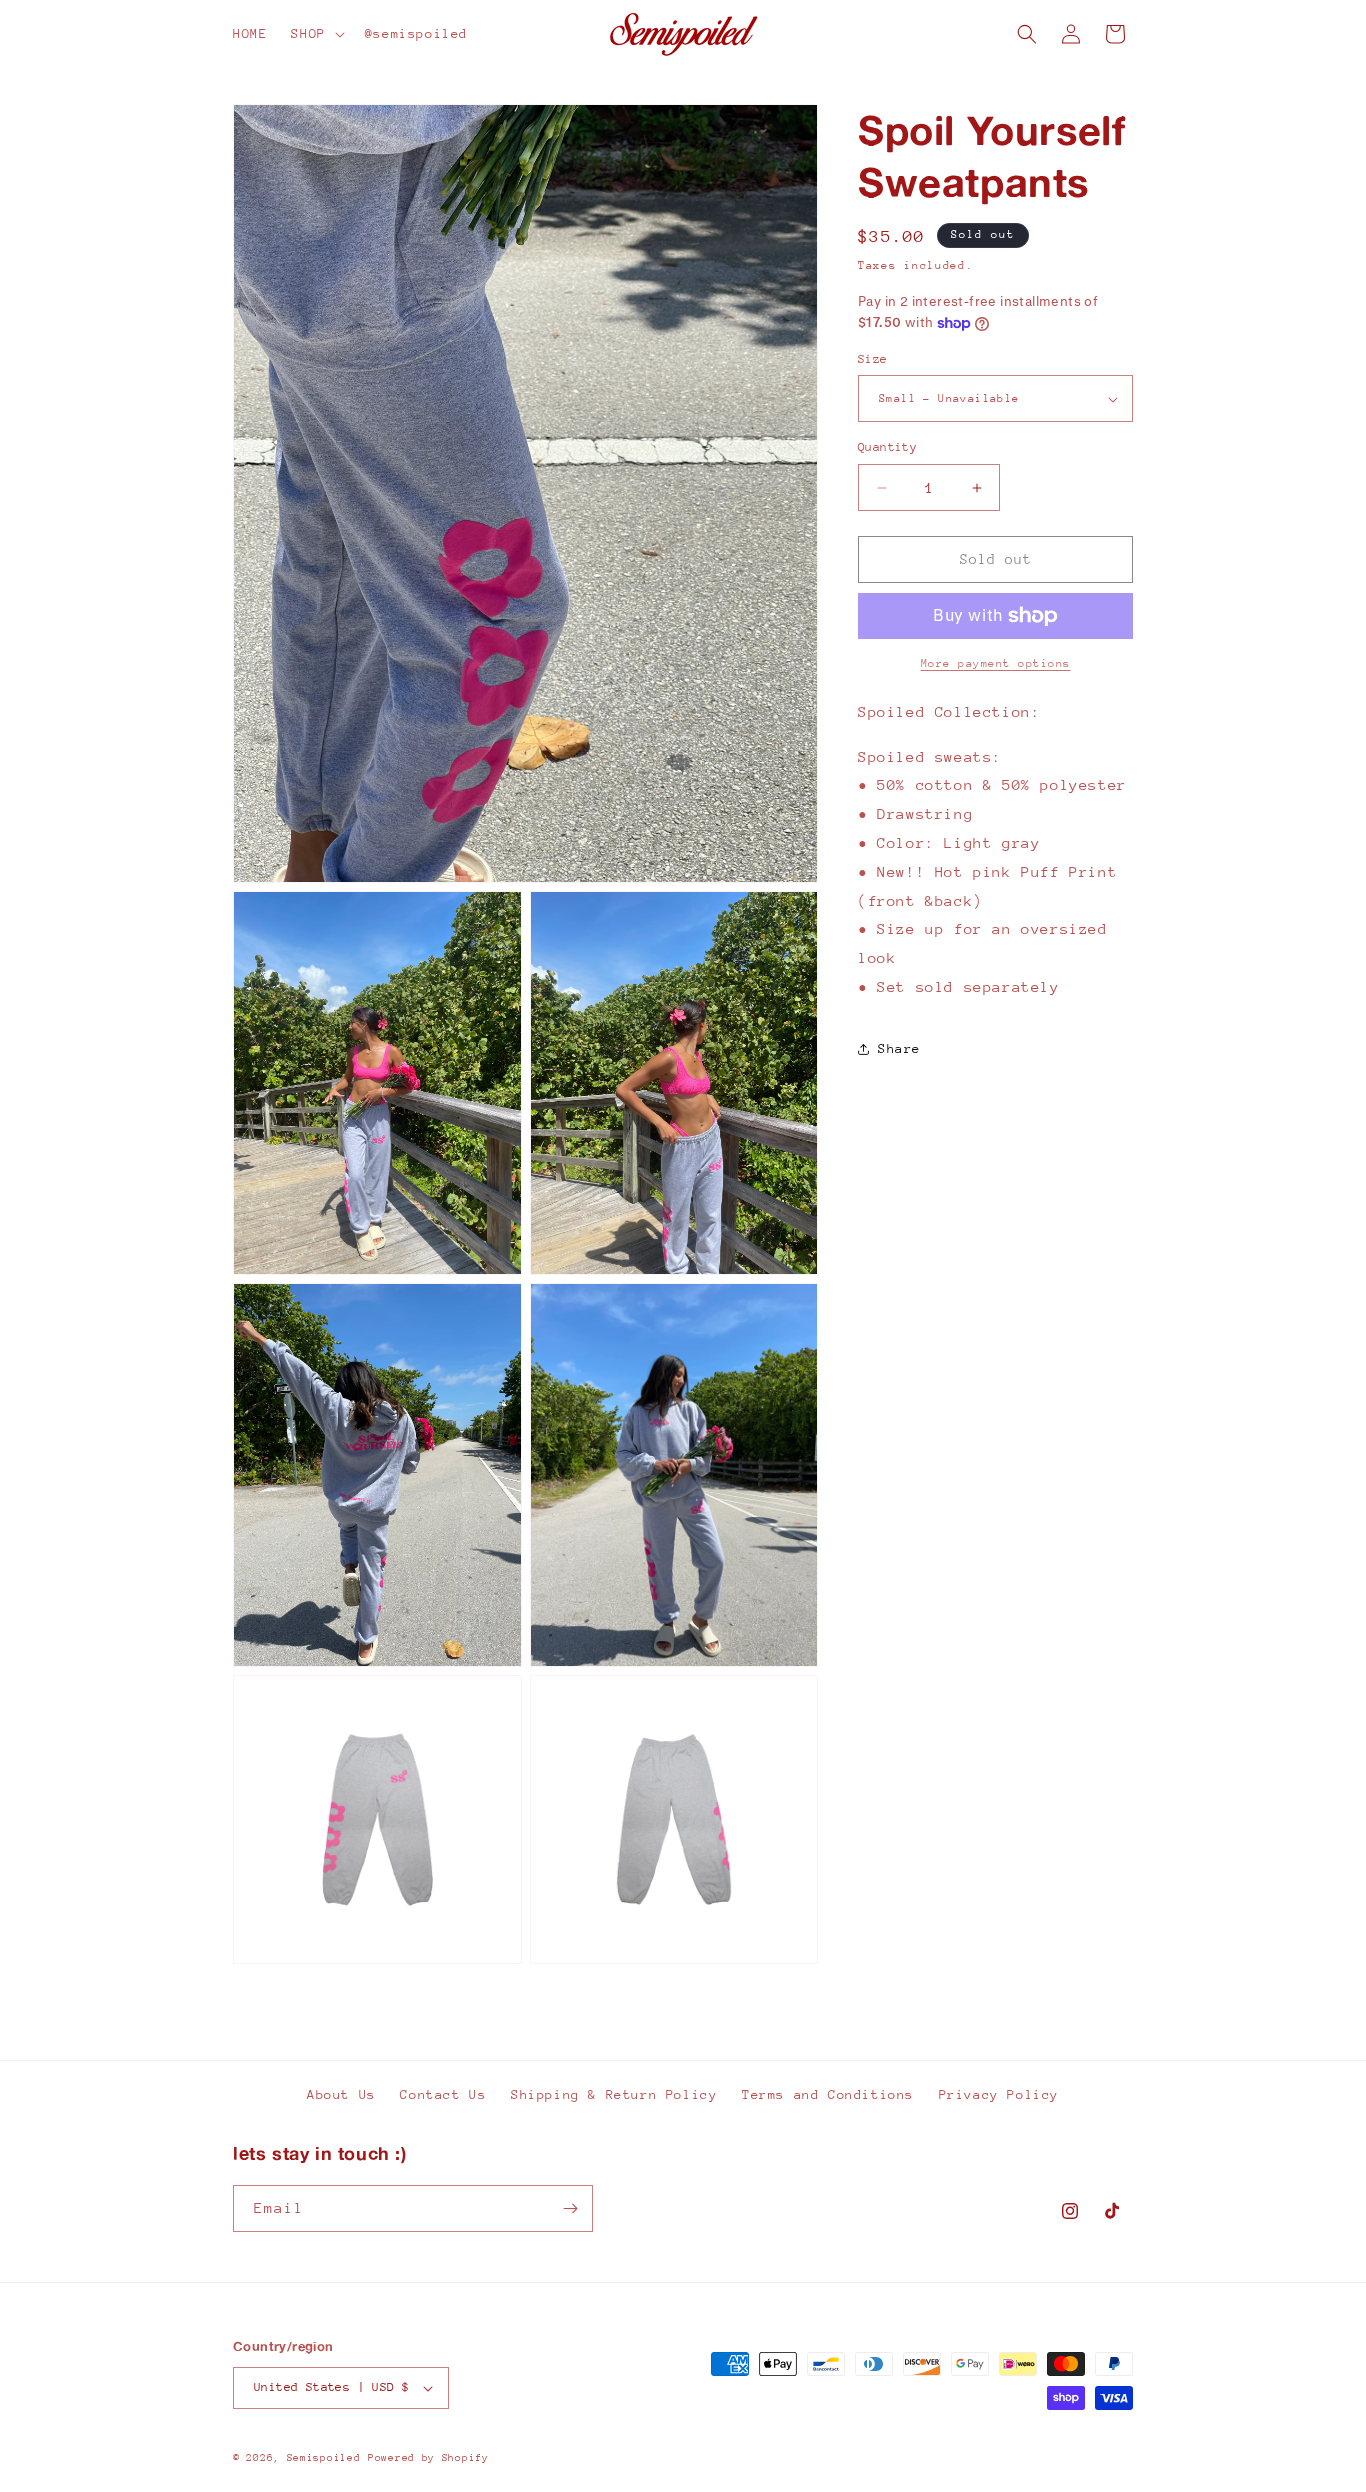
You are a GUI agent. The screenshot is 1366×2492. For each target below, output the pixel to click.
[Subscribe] (570, 2208)
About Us (341, 2094)
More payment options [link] (996, 663)
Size (873, 359)
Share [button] (899, 1048)
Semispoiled (324, 2458)
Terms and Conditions (828, 2094)
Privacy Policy (999, 2094)
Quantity (887, 448)
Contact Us (443, 2094)
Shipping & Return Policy (614, 2094)
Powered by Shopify (428, 2458)
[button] (315, 34)
